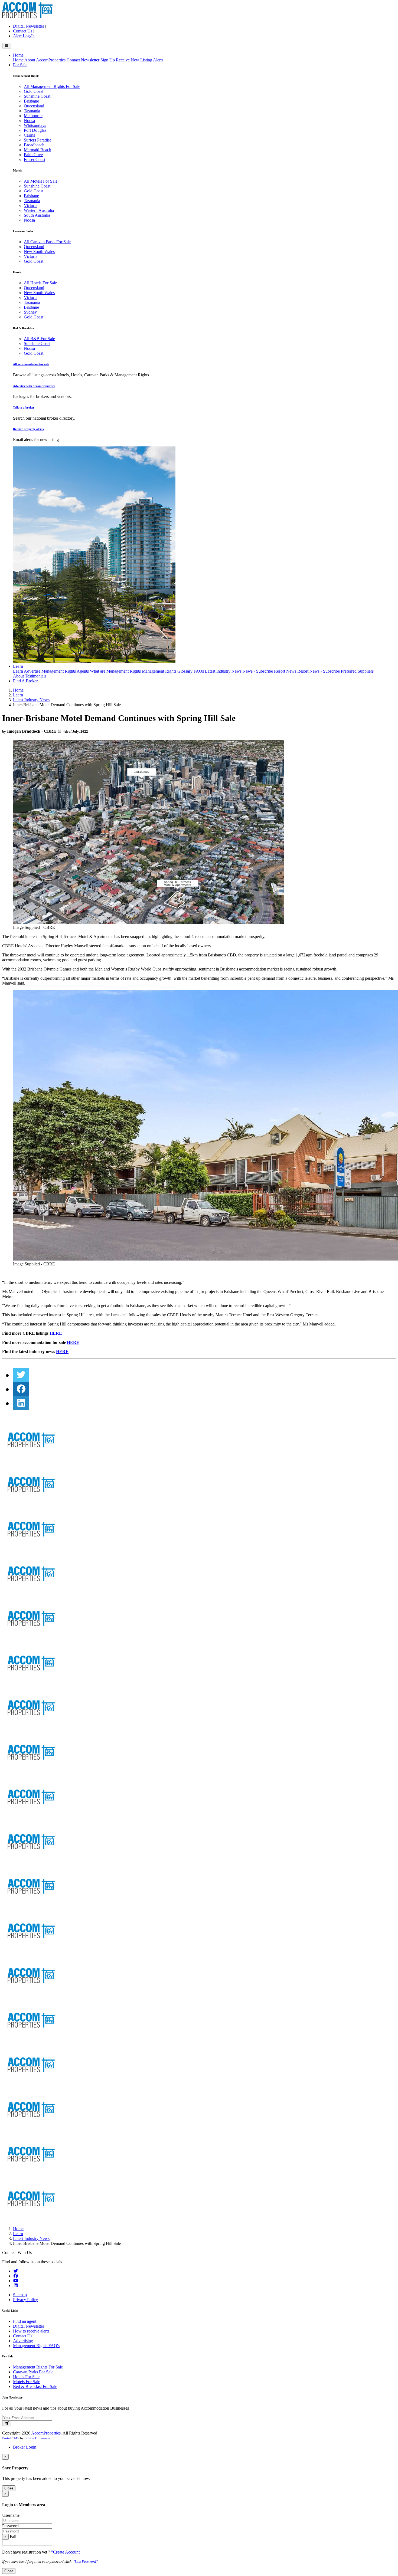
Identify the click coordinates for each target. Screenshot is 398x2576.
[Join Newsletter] (7, 2424)
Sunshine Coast (37, 96)
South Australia (37, 215)
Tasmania (32, 111)
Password (10, 2526)
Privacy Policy (25, 2300)
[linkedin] (21, 1403)
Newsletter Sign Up (98, 60)
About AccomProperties (45, 60)
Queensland (34, 106)
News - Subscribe (258, 671)
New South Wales (39, 251)
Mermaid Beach (37, 150)
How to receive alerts (31, 2331)
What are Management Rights (115, 671)
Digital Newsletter (29, 26)
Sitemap (20, 2295)
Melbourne (33, 116)
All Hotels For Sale (40, 283)
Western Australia (39, 210)
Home (18, 55)
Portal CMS (11, 2438)
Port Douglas (35, 130)
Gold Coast (34, 91)
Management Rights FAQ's (36, 2346)
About (18, 676)
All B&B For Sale (39, 339)
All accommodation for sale (31, 364)
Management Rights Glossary (167, 671)
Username (11, 2515)
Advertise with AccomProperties (34, 386)
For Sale (20, 65)
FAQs (199, 671)
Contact (73, 60)
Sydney (30, 312)
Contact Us (23, 31)
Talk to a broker (24, 407)
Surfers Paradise (38, 140)
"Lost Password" (85, 2562)
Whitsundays (35, 125)
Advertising (23, 2341)
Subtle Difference (37, 2438)
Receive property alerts (28, 429)
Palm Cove (33, 155)
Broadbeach (34, 145)
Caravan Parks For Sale (33, 2372)
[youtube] (16, 2281)
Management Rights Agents (65, 671)
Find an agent (25, 2321)
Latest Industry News (223, 671)
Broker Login (25, 2447)
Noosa (29, 121)
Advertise (32, 671)
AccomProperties (46, 2433)
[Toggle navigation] (7, 46)
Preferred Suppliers (357, 671)
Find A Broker (25, 681)
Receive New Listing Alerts (140, 60)
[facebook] (21, 1389)
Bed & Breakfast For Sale (35, 2386)
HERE (56, 1333)
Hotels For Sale (26, 2377)
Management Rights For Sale (38, 2367)
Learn (18, 666)
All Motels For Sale (41, 181)
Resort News (285, 671)
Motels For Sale (27, 2382)
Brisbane (31, 101)
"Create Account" (66, 2552)
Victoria (31, 205)
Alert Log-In (24, 36)
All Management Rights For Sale (52, 86)
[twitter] (21, 1375)
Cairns (29, 135)
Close (9, 2488)
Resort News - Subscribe (319, 671)
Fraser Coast (35, 159)
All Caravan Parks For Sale (47, 242)
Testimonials (36, 676)
